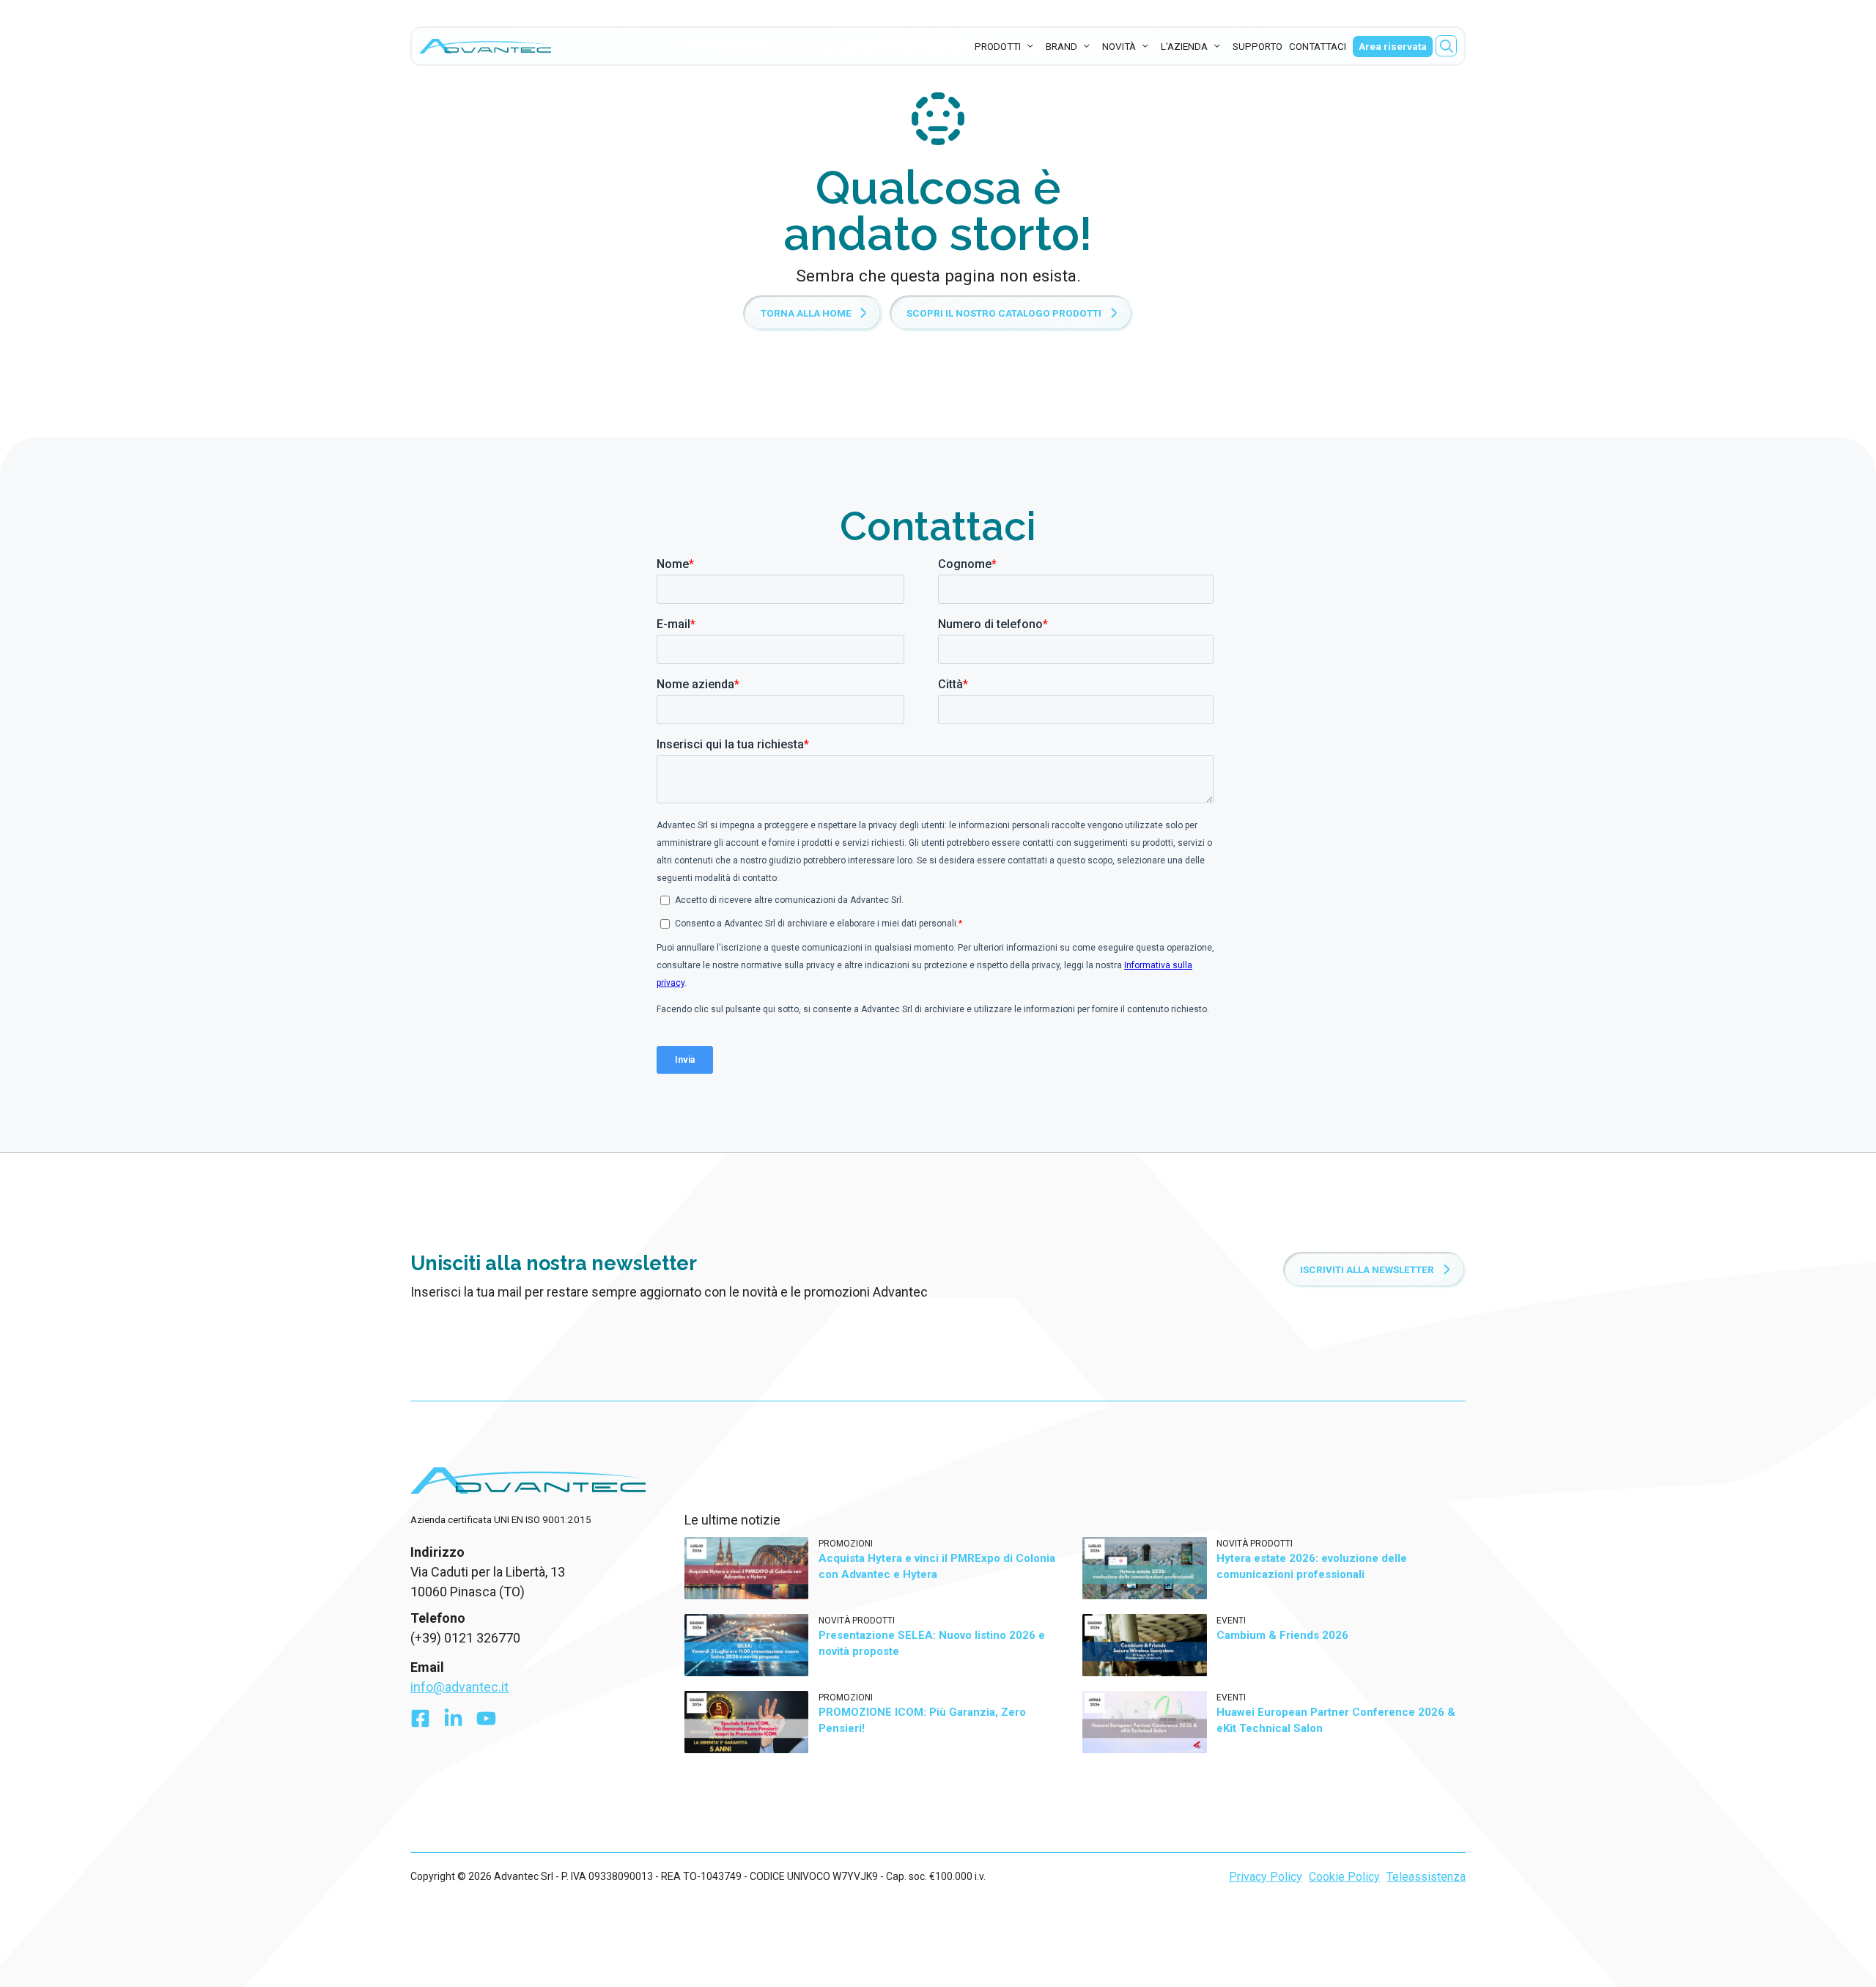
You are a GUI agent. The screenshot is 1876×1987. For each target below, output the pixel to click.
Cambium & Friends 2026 (1282, 1635)
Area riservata (1393, 46)
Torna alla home (806, 313)
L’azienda (1184, 46)
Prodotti (998, 46)
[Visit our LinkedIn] (453, 1722)
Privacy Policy (1266, 1877)
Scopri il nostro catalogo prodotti (1004, 313)
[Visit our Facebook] (420, 1722)
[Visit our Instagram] (486, 1722)
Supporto (1258, 46)
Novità (1119, 46)
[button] (1447, 46)
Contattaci (1318, 46)
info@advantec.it (459, 1687)
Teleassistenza (1426, 1877)
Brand (1061, 46)
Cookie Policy (1344, 1877)
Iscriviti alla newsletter (1367, 1269)
